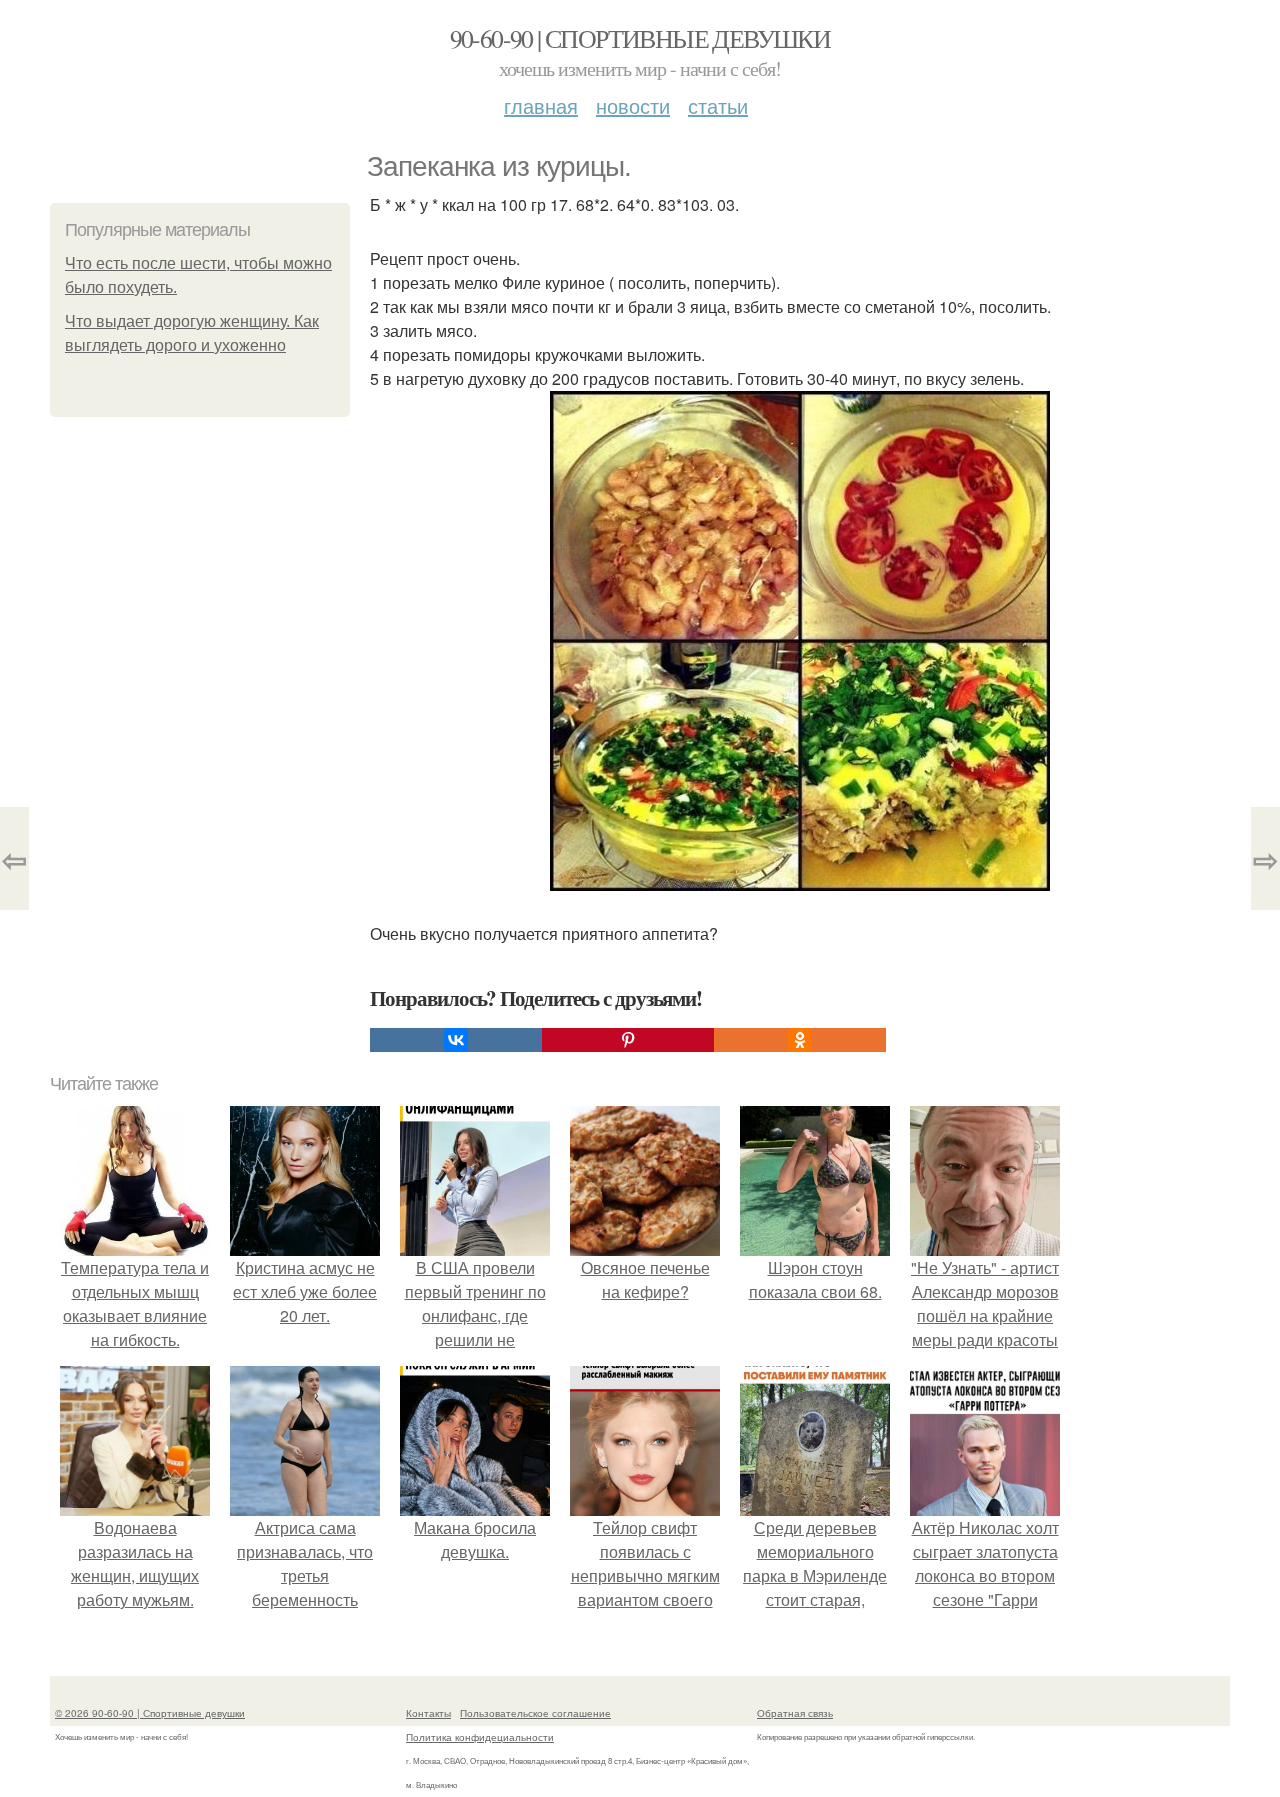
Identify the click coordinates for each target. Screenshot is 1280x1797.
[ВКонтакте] (456, 1040)
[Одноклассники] (800, 1040)
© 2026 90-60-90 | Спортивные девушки (150, 1713)
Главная (541, 105)
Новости (633, 105)
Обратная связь (795, 1713)
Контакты (428, 1713)
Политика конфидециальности (480, 1737)
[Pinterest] (628, 1040)
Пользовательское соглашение (535, 1713)
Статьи (718, 105)
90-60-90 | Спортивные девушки (640, 38)
